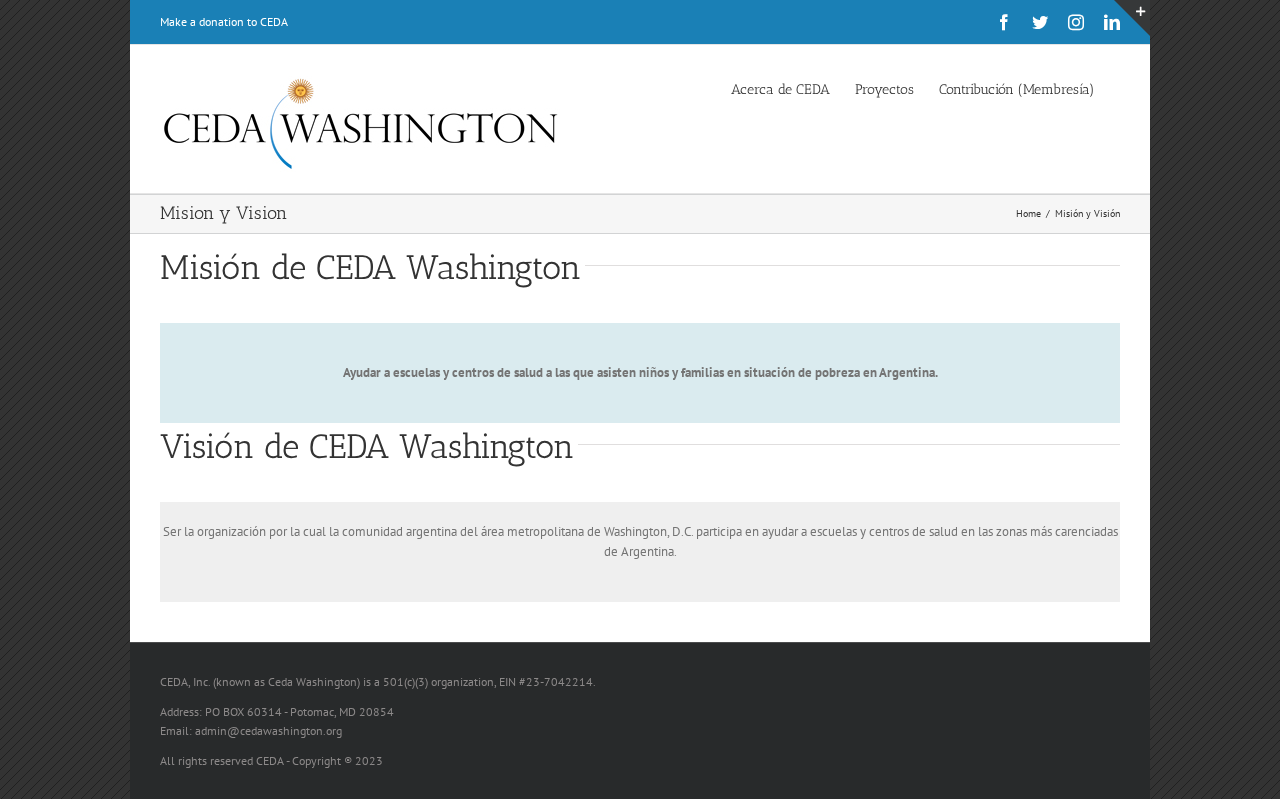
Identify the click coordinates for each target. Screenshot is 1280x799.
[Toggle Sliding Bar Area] (1132, 18)
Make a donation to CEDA (224, 21)
